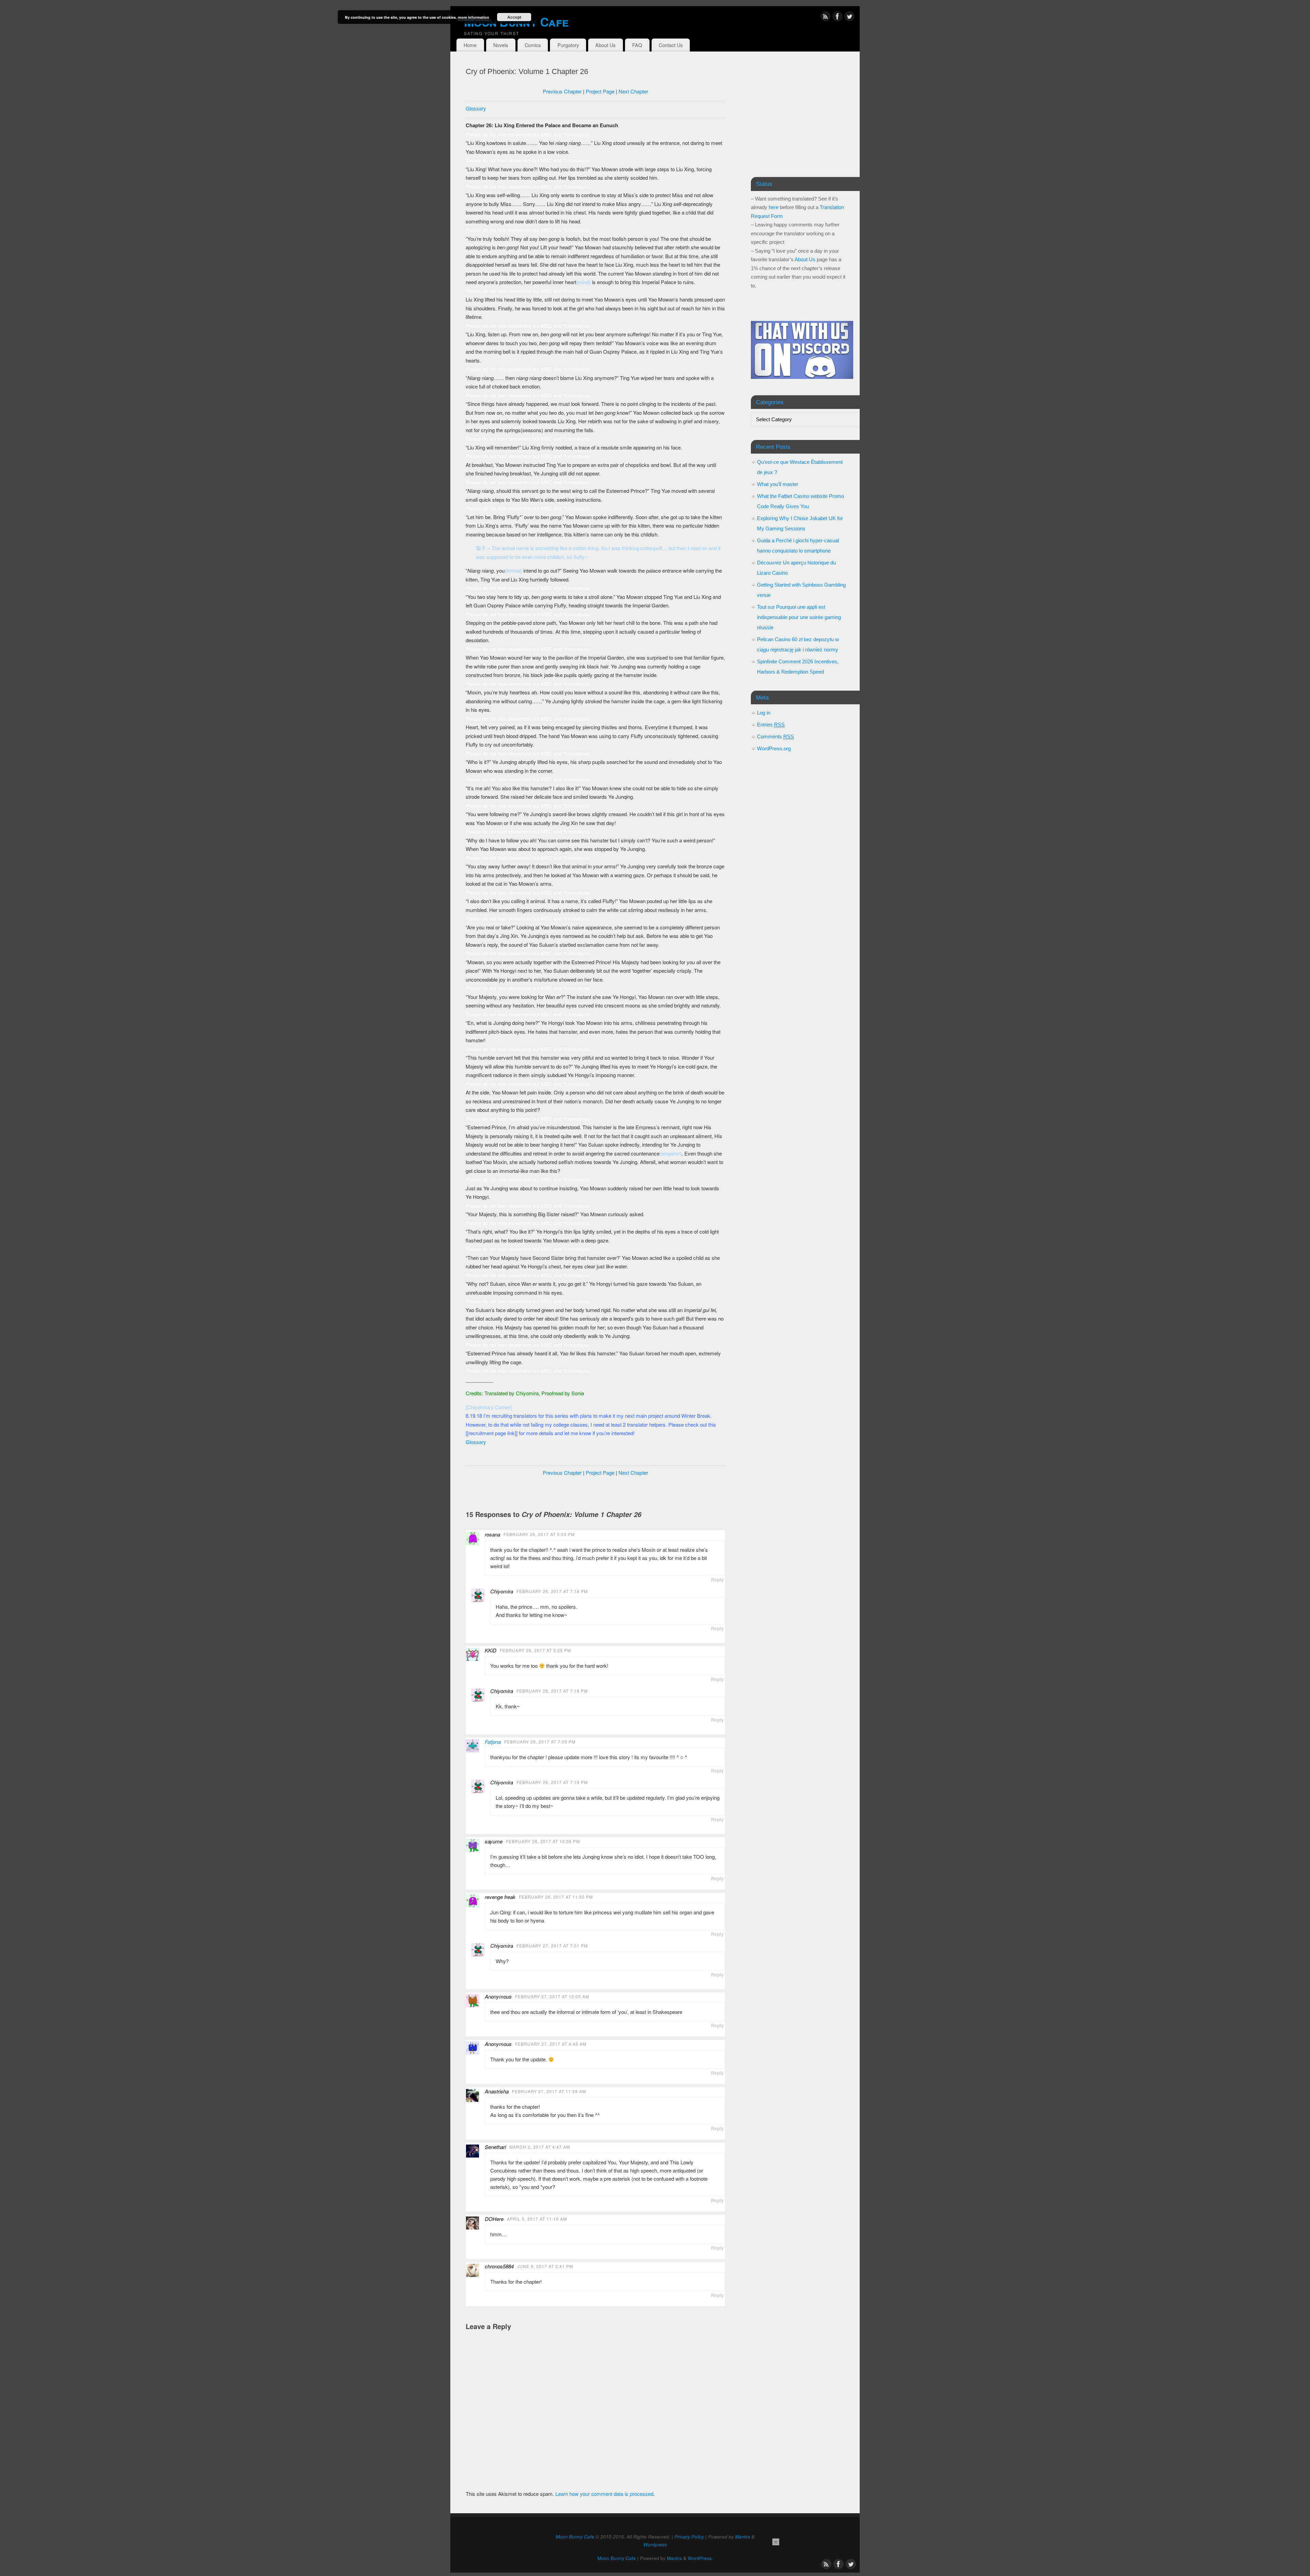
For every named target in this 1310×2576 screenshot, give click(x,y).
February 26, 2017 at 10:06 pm (543, 1841)
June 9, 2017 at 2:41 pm (545, 2266)
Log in (764, 713)
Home (470, 45)
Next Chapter (633, 91)
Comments (775, 737)
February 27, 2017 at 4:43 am (551, 2044)
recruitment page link (492, 1433)
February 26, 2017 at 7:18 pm (552, 1591)
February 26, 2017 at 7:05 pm (540, 1742)
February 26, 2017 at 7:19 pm (552, 1782)
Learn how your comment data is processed (604, 2494)
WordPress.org (774, 748)
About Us (605, 45)
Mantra (743, 2537)
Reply (717, 1580)
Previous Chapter (562, 91)
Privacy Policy (689, 2537)
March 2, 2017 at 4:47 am (540, 2147)
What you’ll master (778, 484)
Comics (533, 45)
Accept (514, 17)
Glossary (476, 108)
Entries (771, 725)
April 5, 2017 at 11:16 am (537, 2219)
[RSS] (826, 18)
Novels (501, 45)
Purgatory (568, 45)
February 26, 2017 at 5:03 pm (539, 1534)
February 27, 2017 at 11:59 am (549, 2091)
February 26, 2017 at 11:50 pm (556, 1897)
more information (474, 17)
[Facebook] (838, 18)
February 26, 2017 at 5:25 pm (535, 1650)
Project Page (600, 91)
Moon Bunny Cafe (516, 21)
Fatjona (493, 1742)
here (774, 207)
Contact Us (671, 45)
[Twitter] (849, 18)
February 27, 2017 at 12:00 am (552, 1996)
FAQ (637, 45)
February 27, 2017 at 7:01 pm (552, 1946)
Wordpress (655, 2544)
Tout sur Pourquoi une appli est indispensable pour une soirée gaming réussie (799, 617)
